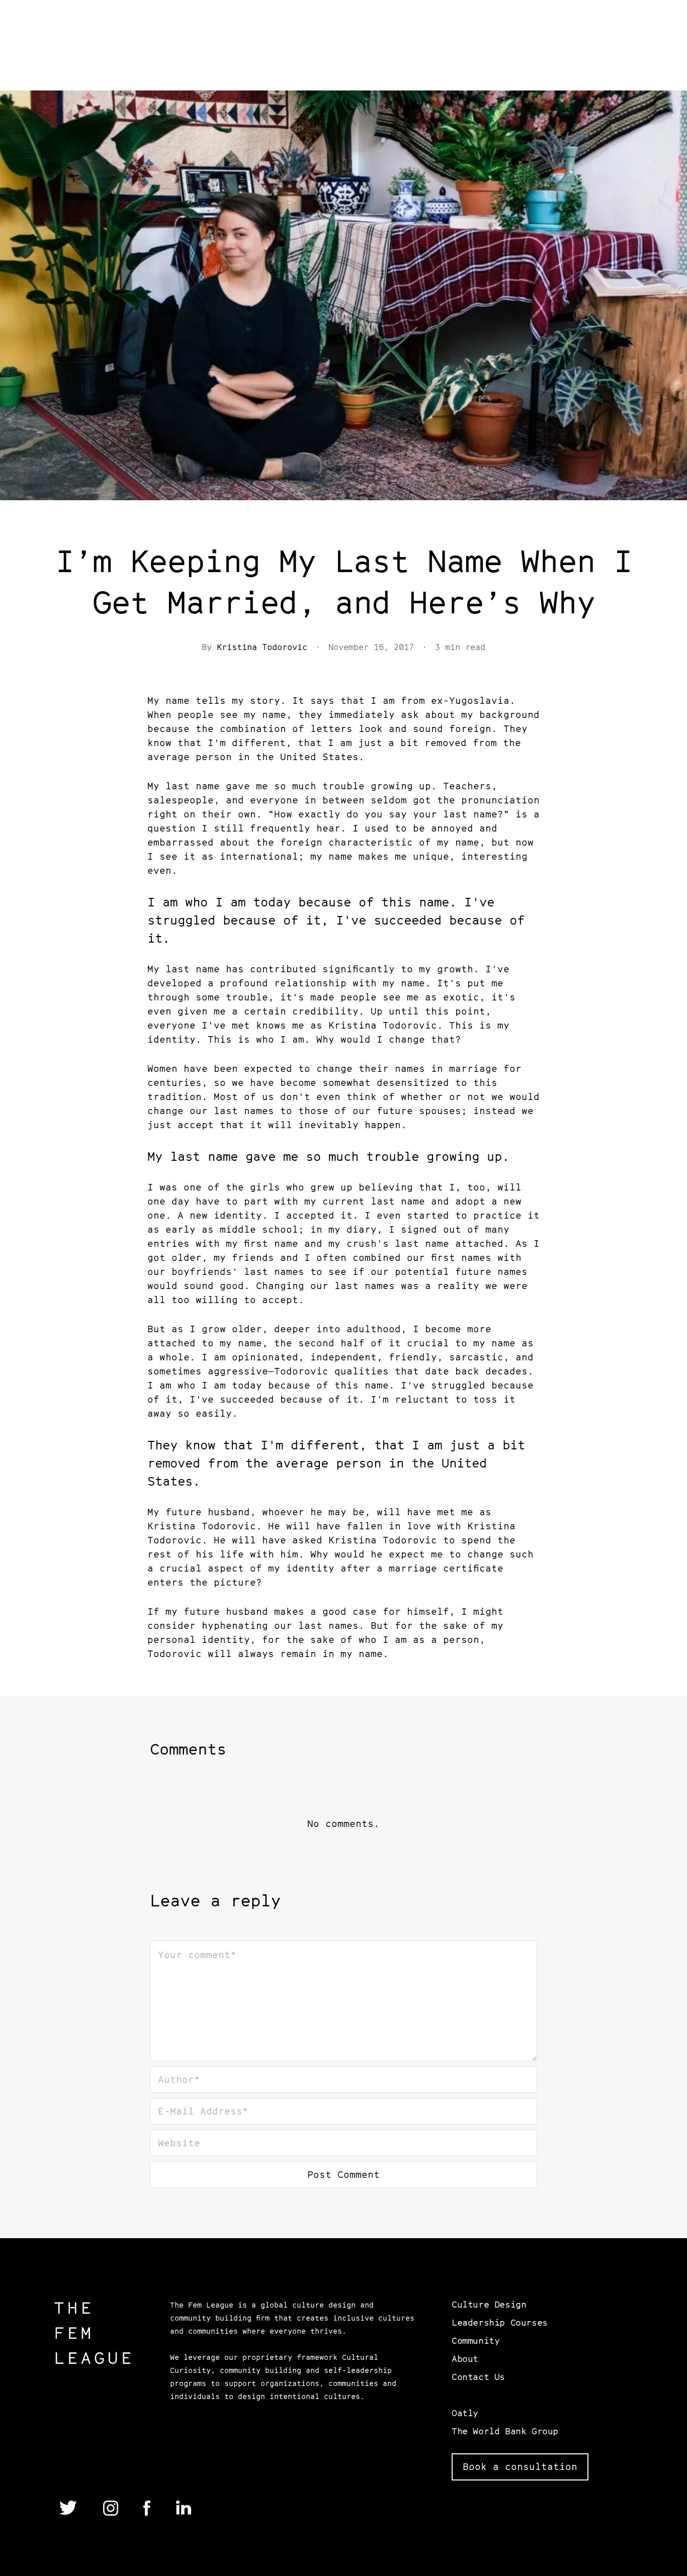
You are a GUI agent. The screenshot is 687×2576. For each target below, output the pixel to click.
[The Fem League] (56, 47)
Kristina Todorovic (262, 647)
